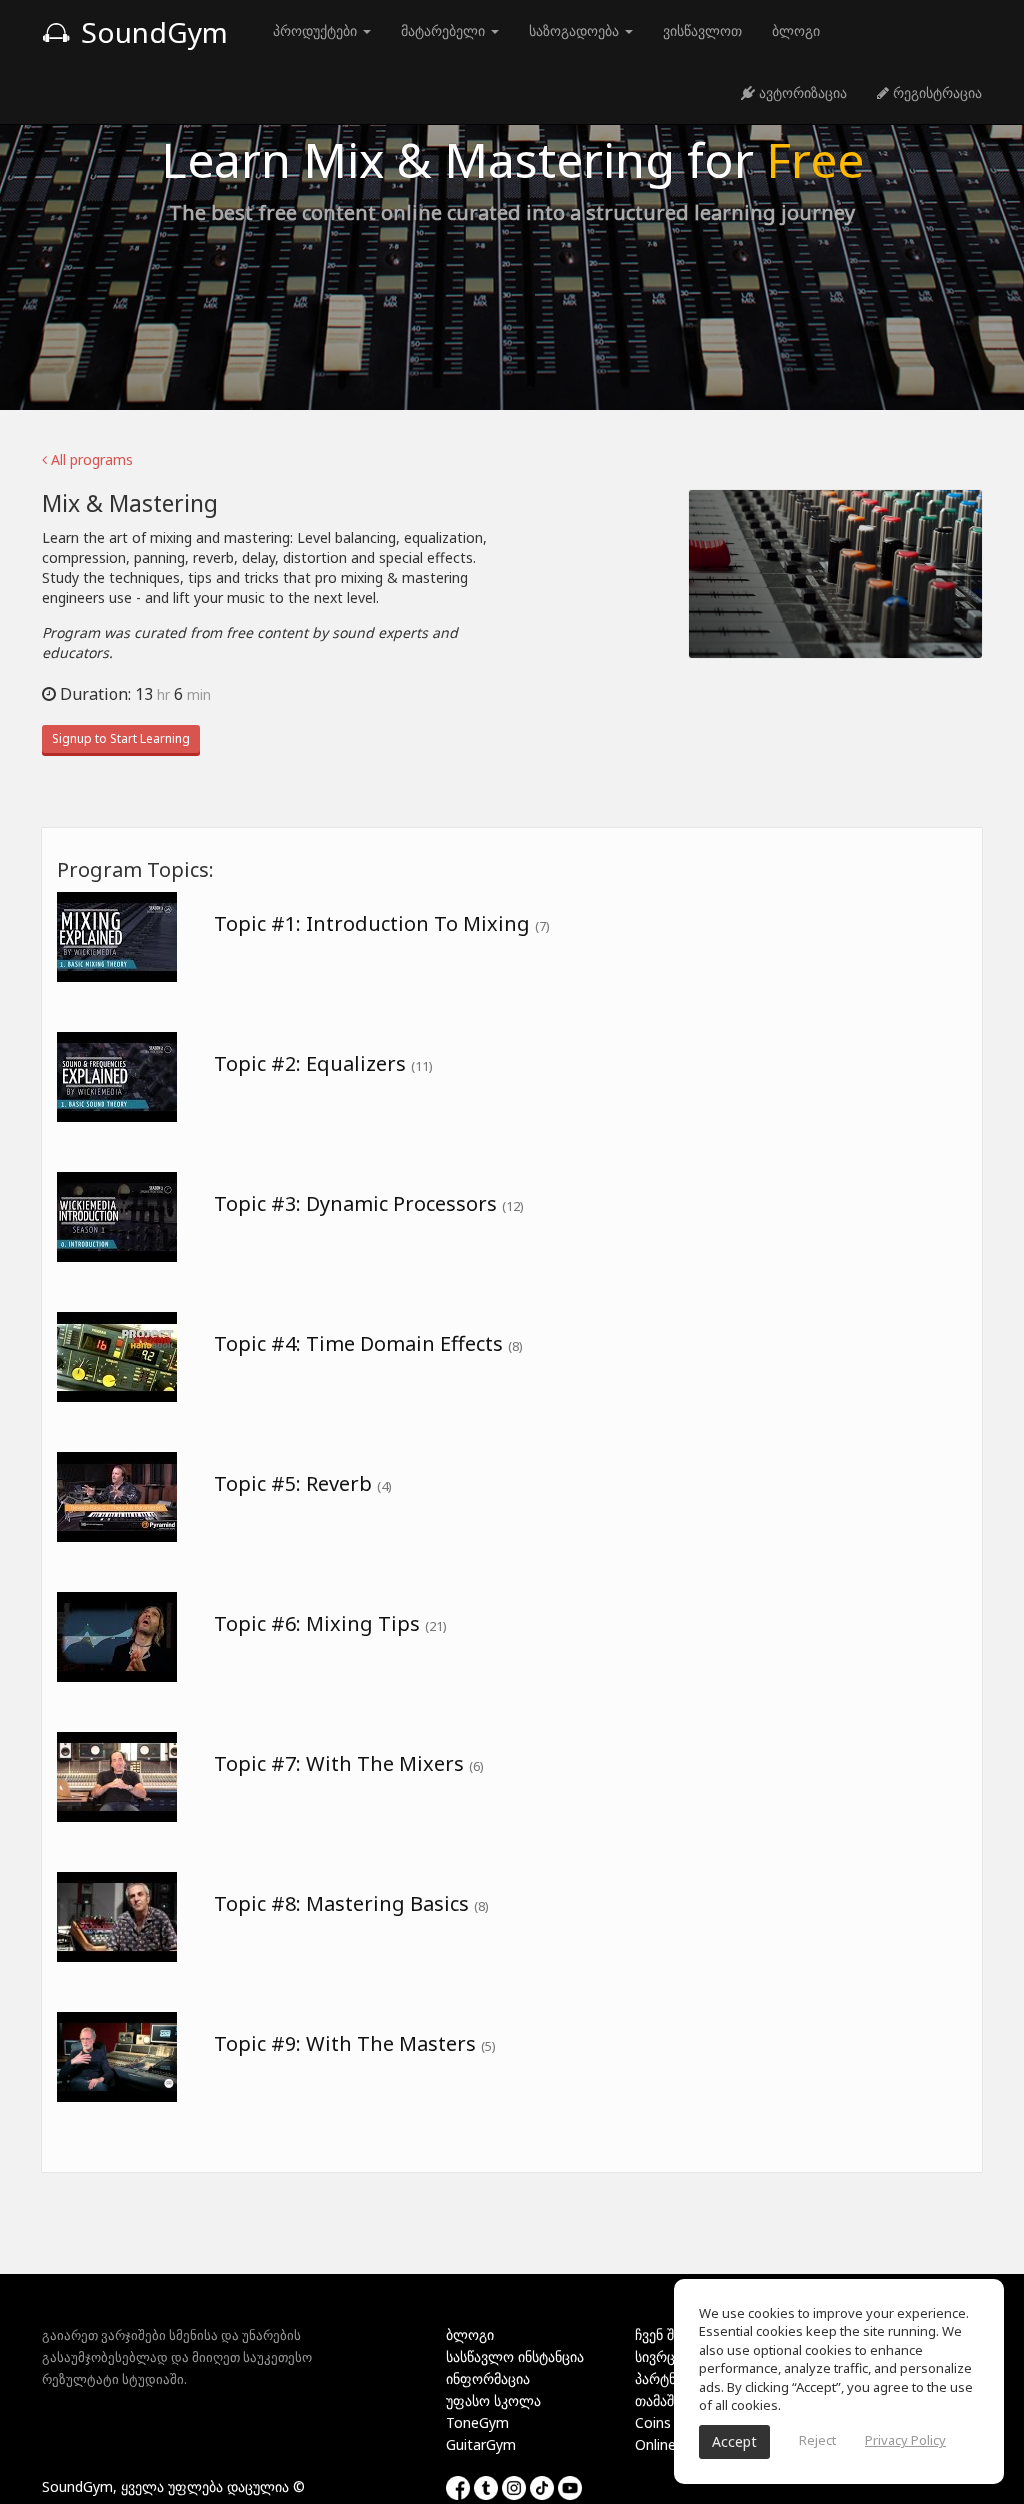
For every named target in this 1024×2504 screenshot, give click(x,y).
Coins (653, 2422)
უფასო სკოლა (493, 2400)
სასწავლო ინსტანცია (515, 2356)
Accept (734, 2441)
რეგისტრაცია (935, 92)
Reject (817, 2440)
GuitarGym (481, 2444)
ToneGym (477, 2422)
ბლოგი (796, 30)
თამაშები (665, 2400)
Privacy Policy (905, 2440)
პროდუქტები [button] (317, 30)
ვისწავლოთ (702, 30)
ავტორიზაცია (801, 92)
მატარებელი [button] (445, 30)
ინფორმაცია (488, 2378)
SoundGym (151, 32)
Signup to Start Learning (121, 738)
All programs (90, 459)
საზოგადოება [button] (576, 30)
